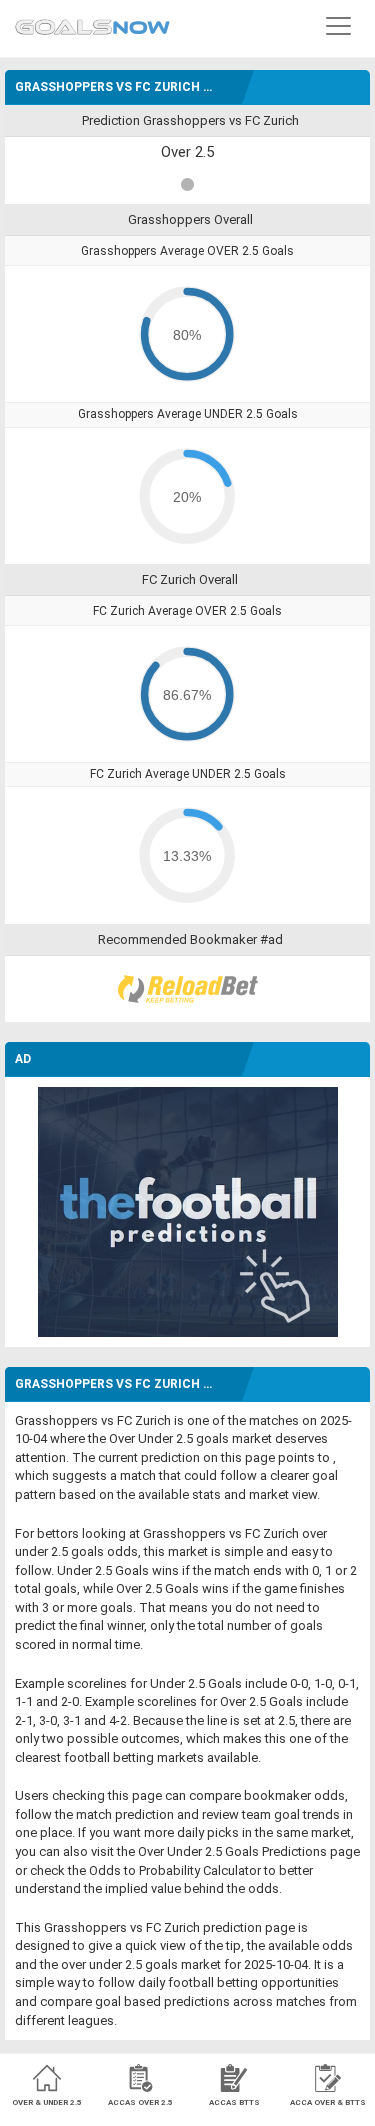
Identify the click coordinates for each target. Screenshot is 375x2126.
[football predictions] (188, 1210)
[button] (338, 25)
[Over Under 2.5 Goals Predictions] (92, 22)
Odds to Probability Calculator (175, 1870)
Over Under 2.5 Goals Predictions (232, 1851)
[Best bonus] (187, 989)
